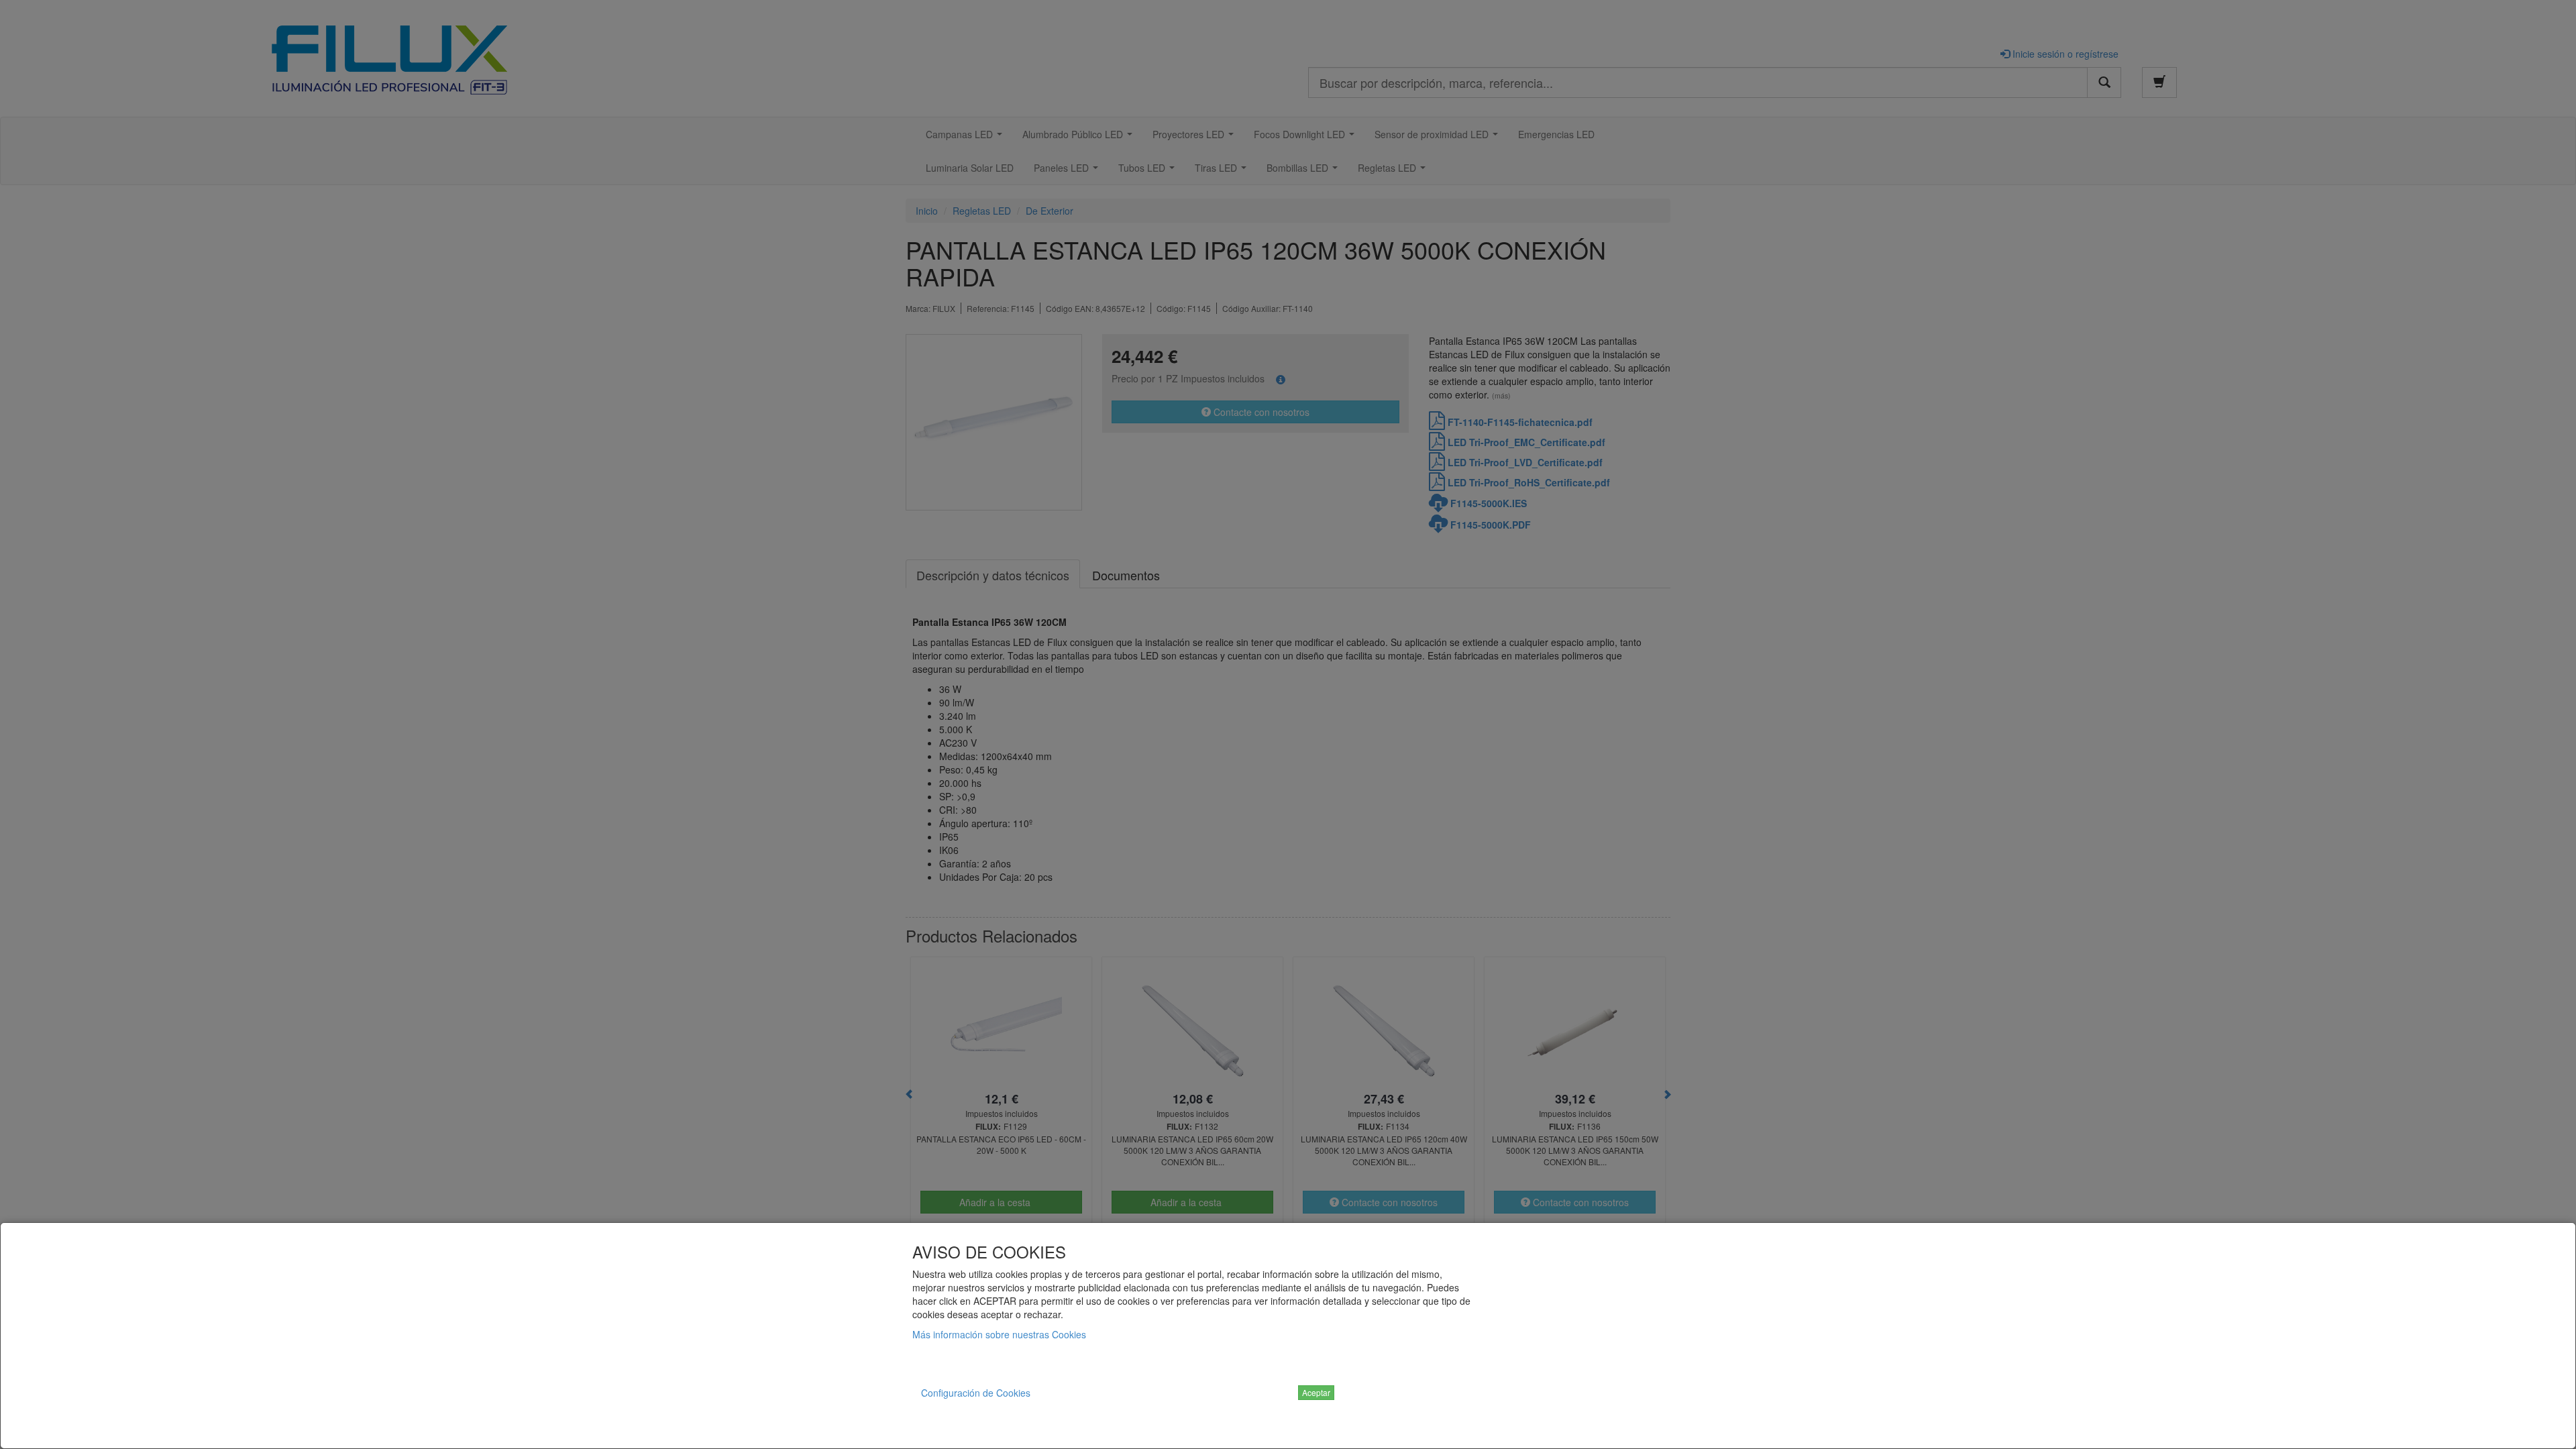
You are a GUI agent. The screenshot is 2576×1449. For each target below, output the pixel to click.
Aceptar (1316, 1392)
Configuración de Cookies (976, 1393)
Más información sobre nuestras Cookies (999, 1334)
